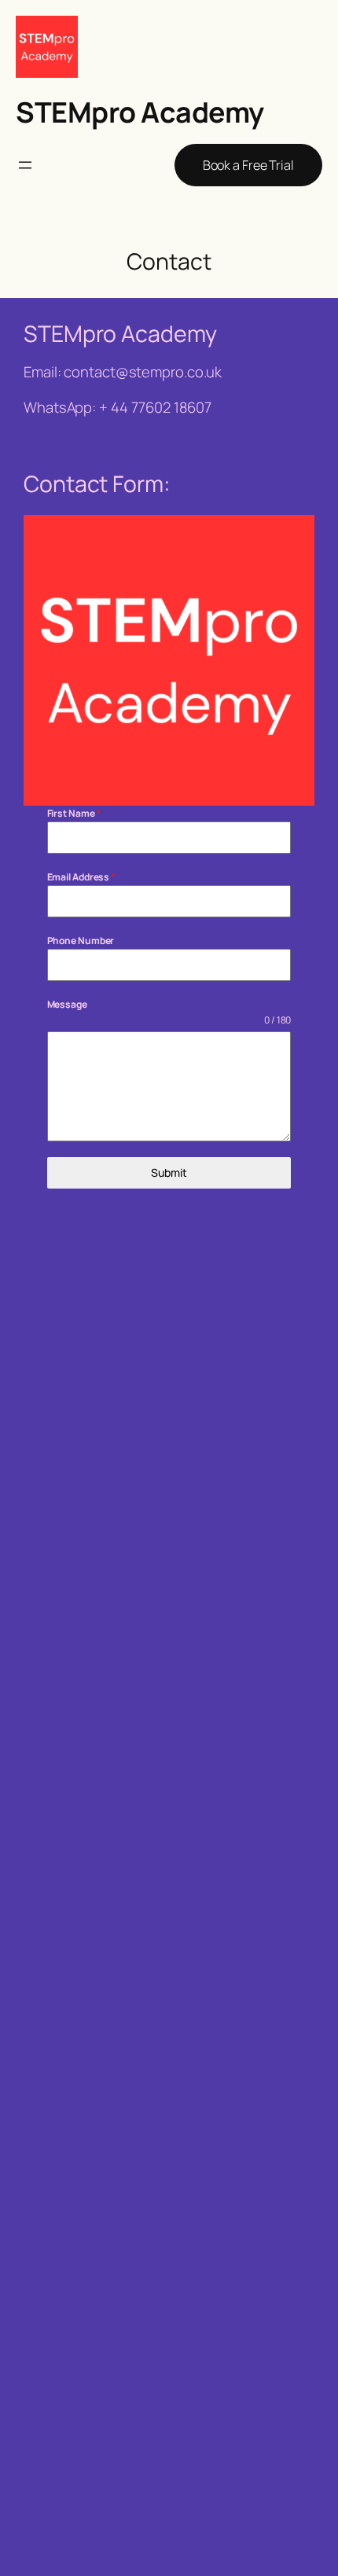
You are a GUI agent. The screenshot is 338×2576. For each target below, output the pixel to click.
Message (67, 1004)
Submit (169, 1172)
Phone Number (81, 941)
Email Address (82, 877)
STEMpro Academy (140, 112)
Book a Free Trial (248, 165)
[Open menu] (25, 165)
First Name (74, 813)
